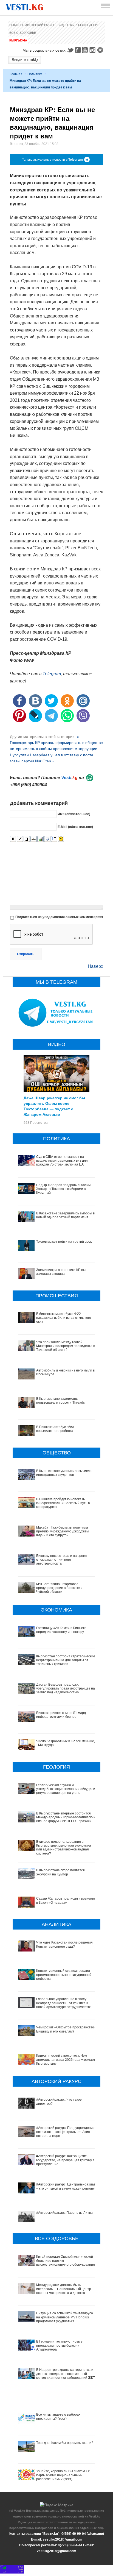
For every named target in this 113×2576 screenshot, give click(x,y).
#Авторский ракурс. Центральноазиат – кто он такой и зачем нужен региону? (66, 2186)
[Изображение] (40, 839)
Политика (35, 74)
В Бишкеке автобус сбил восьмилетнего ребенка (55, 1429)
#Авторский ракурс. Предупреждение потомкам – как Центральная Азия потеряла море (65, 2132)
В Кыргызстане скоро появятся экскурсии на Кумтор (60, 1872)
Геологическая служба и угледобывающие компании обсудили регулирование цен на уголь (66, 1789)
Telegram (101, 50)
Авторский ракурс (40, 25)
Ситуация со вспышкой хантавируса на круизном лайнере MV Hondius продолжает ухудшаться (65, 2317)
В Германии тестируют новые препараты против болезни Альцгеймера (59, 2345)
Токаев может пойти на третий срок (64, 1242)
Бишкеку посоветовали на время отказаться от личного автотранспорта (62, 1560)
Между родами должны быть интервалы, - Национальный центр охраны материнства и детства (64, 2289)
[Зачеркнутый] (34, 839)
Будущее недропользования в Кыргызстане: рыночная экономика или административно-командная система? (64, 1848)
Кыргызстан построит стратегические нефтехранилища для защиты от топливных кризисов (66, 1660)
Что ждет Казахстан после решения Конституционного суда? (64, 1944)
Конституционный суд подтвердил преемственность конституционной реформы (64, 1975)
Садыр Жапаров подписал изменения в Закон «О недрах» (66, 1900)
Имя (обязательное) (74, 814)
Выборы (16, 25)
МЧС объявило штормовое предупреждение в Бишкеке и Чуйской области (59, 1588)
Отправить (26, 954)
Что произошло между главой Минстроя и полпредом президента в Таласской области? (66, 1346)
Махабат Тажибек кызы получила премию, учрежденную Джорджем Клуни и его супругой (62, 1531)
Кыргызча (18, 40)
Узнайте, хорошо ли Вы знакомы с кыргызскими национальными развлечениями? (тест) (63, 2475)
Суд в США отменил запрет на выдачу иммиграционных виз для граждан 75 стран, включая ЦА (62, 1161)
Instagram (93, 50)
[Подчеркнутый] (27, 839)
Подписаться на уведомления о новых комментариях (59, 917)
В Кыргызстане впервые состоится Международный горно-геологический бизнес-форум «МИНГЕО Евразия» (66, 1817)
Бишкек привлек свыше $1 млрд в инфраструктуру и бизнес (62, 1715)
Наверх (95, 966)
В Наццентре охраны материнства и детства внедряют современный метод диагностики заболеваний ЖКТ (66, 2374)
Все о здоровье (23, 33)
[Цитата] (47, 839)
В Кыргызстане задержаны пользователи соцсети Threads (60, 1401)
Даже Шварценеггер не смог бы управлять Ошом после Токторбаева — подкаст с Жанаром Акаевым (54, 1106)
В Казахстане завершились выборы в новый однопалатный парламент (65, 1215)
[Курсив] (20, 839)
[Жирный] (13, 839)
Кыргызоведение (85, 25)
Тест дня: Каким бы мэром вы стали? (65, 2443)
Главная (16, 74)
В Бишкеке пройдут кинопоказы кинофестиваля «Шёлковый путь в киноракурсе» (63, 1503)
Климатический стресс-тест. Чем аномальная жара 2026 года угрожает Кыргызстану (66, 2060)
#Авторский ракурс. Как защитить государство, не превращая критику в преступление (65, 2160)
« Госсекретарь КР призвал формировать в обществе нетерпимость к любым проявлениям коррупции (56, 743)
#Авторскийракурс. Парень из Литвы (65, 2213)
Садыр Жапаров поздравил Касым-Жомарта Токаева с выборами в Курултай (64, 1189)
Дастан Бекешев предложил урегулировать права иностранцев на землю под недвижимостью (66, 1689)
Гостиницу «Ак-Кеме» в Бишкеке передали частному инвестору (61, 1630)
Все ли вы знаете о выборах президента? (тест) (58, 2416)
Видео (63, 25)
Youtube (86, 50)
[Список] (54, 839)
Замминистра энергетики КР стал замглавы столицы (62, 1272)
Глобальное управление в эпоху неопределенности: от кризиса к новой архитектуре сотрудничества (64, 2003)
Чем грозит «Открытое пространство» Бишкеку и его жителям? (66, 2029)
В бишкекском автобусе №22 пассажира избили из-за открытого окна (64, 1318)
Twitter (70, 50)
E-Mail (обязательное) (75, 827)
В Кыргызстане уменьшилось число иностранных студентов (64, 1473)
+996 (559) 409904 (28, 785)
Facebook (78, 50)
